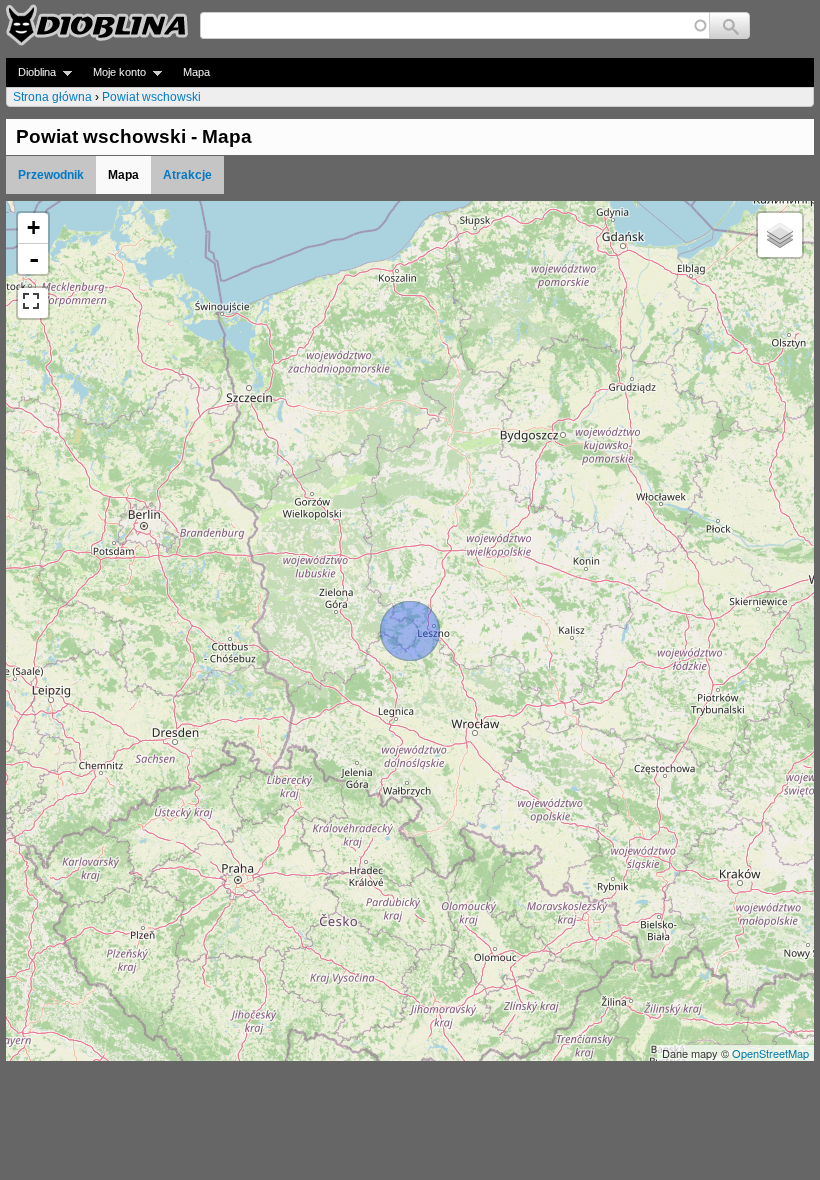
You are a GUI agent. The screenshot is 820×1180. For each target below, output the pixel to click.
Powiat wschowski (151, 97)
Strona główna (52, 97)
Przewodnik (51, 175)
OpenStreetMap (770, 1053)
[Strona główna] (97, 25)
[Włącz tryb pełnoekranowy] (33, 303)
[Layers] (780, 235)
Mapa (196, 72)
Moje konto (113, 72)
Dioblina (31, 72)
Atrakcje (187, 175)
